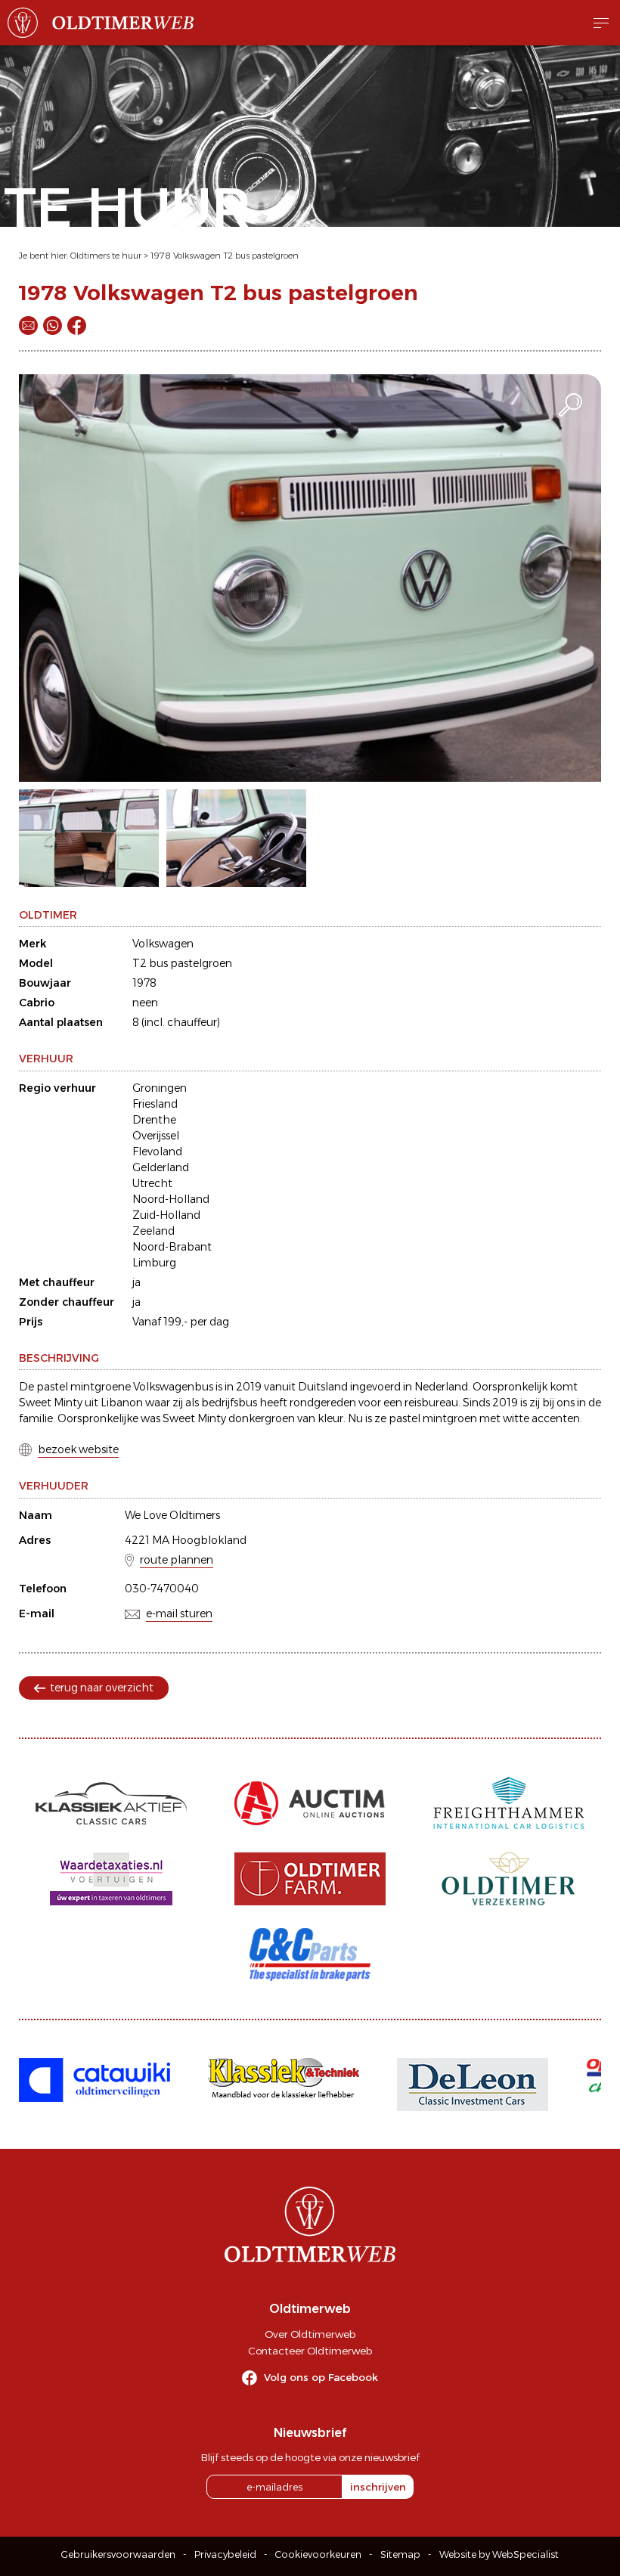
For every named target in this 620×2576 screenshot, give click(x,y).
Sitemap (400, 2554)
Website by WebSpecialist (499, 2554)
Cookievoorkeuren (318, 2554)
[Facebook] (77, 325)
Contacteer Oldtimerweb (310, 2351)
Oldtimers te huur (106, 256)
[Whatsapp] (53, 325)
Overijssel (156, 1136)
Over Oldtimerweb (310, 2334)
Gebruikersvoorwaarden (118, 2554)
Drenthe (154, 1120)
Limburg (154, 1263)
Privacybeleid (225, 2554)
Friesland (155, 1104)
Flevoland (157, 1152)
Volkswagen (163, 944)
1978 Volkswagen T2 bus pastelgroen (225, 256)
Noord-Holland (171, 1199)
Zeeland (153, 1231)
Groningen (160, 1088)
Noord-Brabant (172, 1247)
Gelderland (161, 1167)
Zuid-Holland (166, 1215)
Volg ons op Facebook (321, 2377)
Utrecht (152, 1183)
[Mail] (28, 325)
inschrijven (378, 2487)
